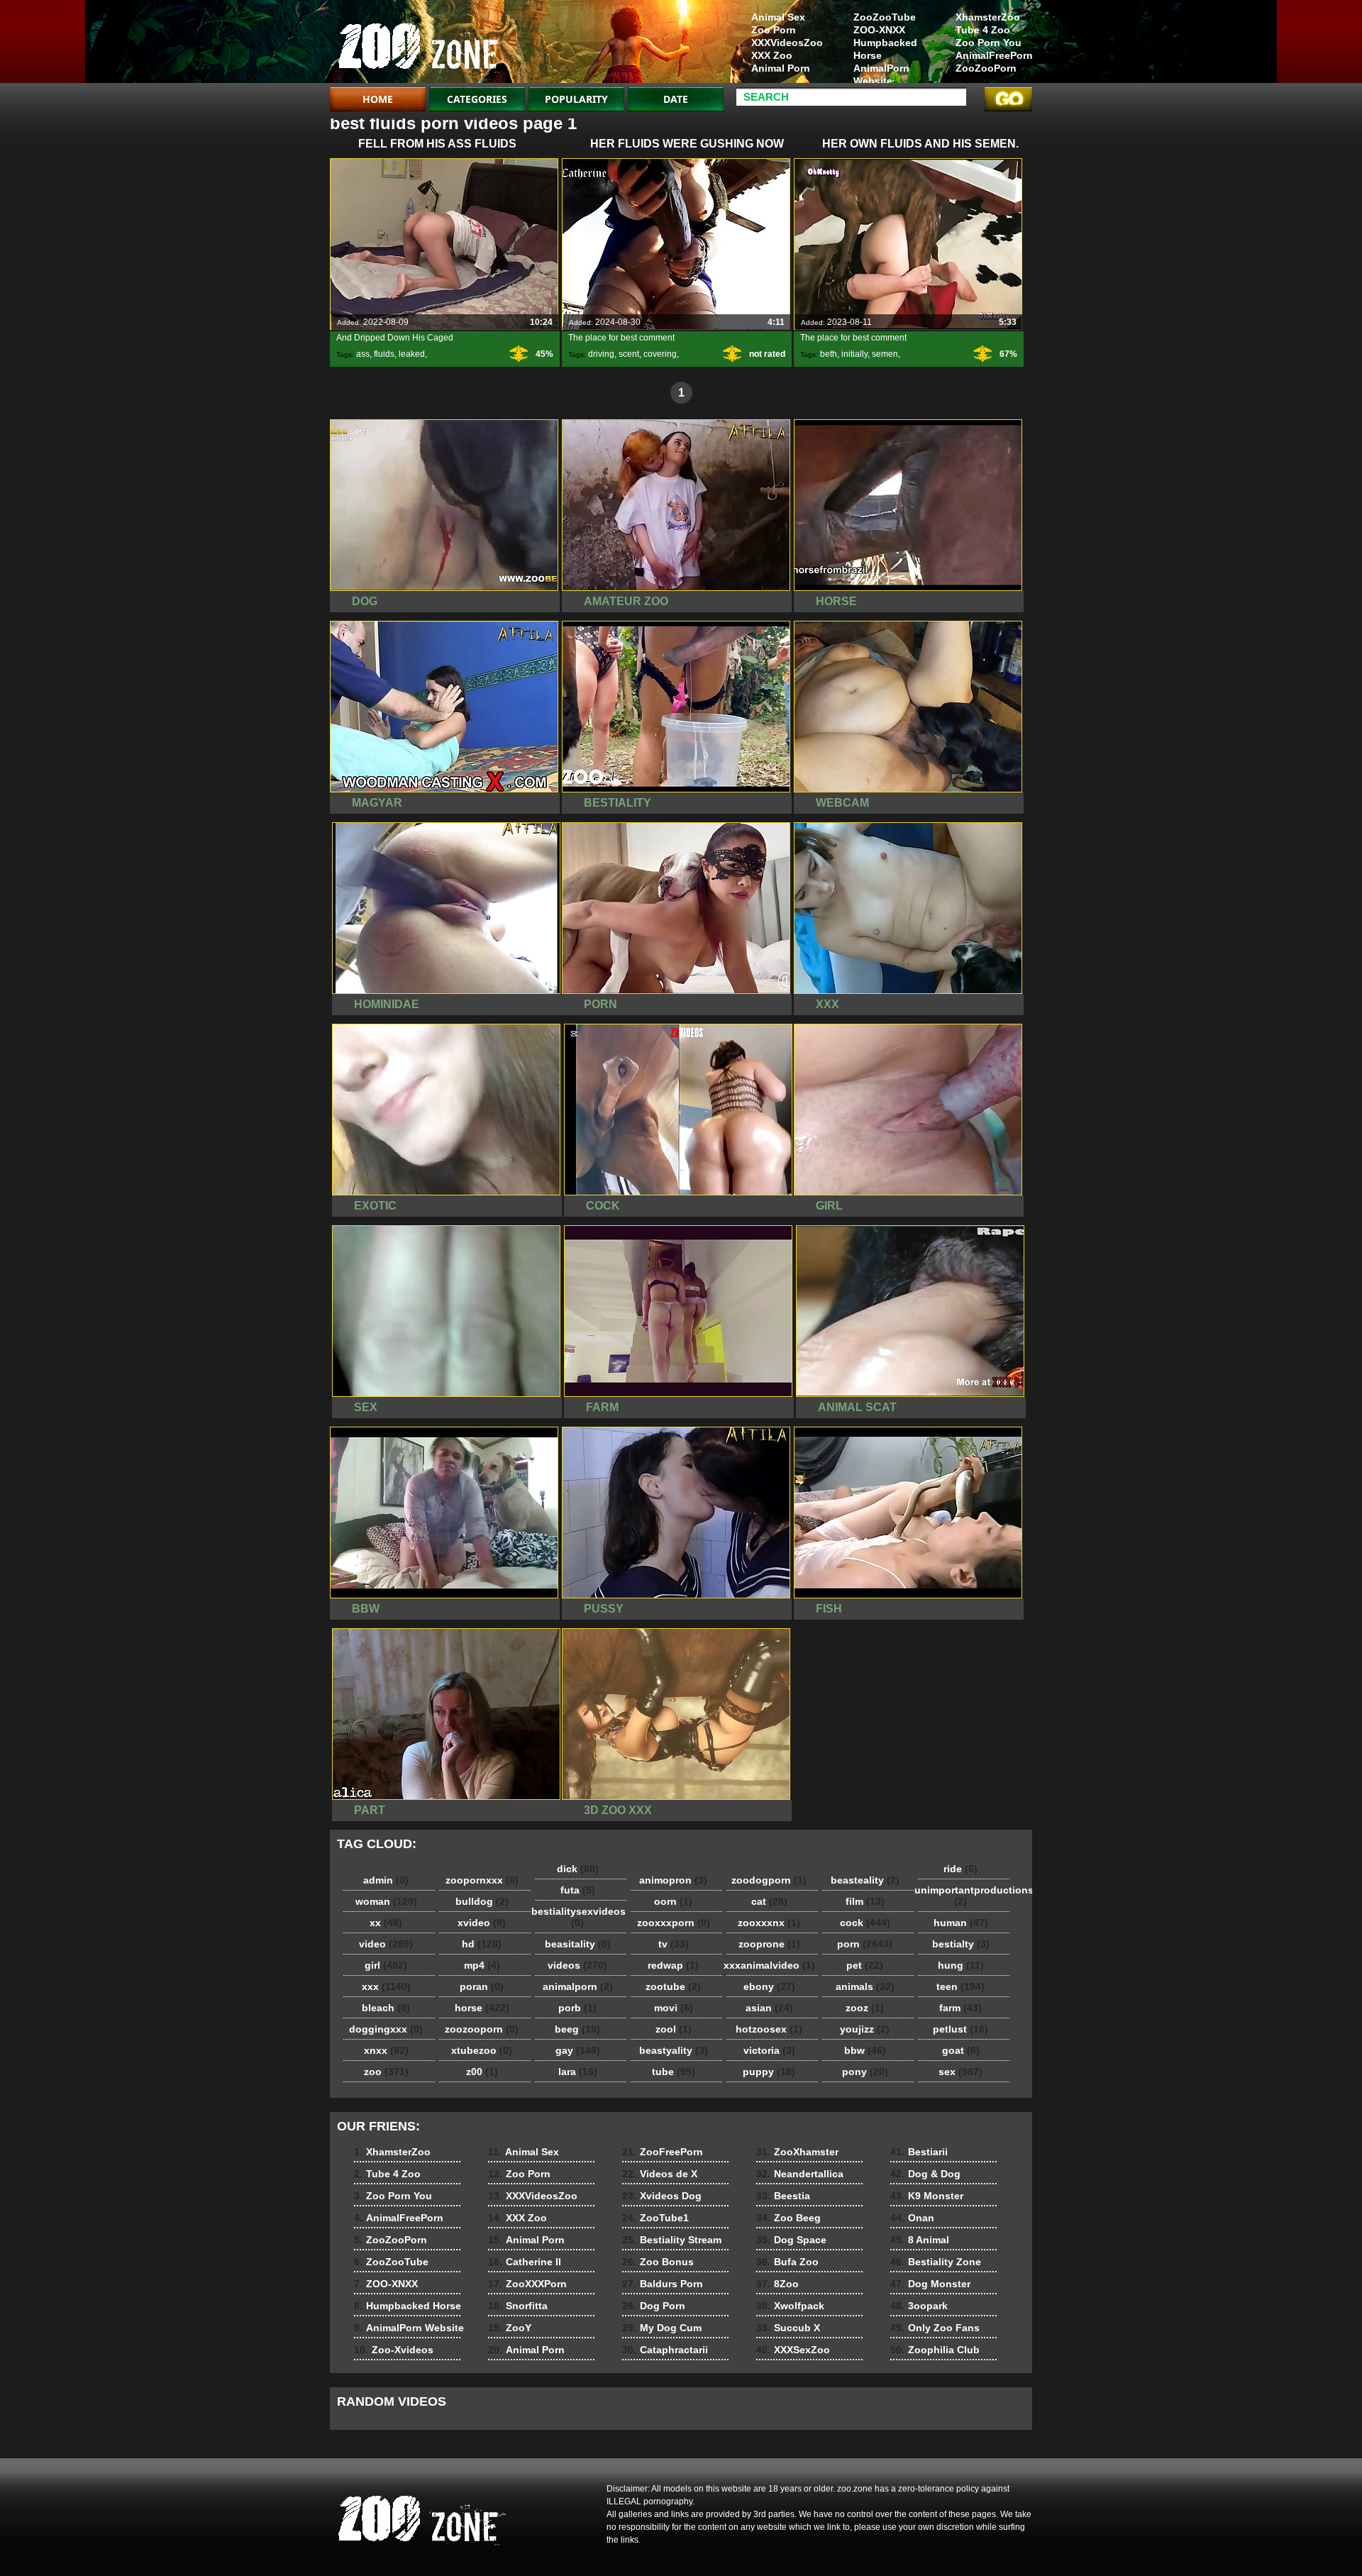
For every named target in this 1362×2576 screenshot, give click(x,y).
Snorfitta (518, 2306)
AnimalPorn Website (881, 74)
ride (960, 1869)
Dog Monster (930, 2284)
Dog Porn (654, 2306)
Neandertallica (800, 2174)
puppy (769, 2072)
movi (674, 2008)
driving (601, 354)
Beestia (783, 2196)
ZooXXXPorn (527, 2284)
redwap (673, 1965)
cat (769, 1901)
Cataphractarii (665, 2350)
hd (482, 1944)
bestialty (961, 1944)
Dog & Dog (925, 2174)
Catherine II (525, 2262)
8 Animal (920, 2240)
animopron (673, 1880)
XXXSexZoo (793, 2350)
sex (960, 2072)
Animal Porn (781, 68)
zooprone (769, 1944)
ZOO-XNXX (879, 30)
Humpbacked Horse (885, 49)
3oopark (919, 2306)
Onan (912, 2218)
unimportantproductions (964, 1896)
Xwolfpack (790, 2306)
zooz (865, 2008)
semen (885, 354)
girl (386, 1965)
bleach (386, 2008)
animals (865, 1986)
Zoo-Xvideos (394, 2350)
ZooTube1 (655, 2218)
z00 (482, 2072)
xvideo (482, 1923)
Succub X (788, 2328)
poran (482, 1986)
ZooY (510, 2328)
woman (386, 1901)
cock (865, 1923)
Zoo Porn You (989, 43)
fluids (384, 354)
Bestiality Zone (936, 2262)
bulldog (482, 1901)
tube (674, 2072)
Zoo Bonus (658, 2262)
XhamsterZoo (988, 17)
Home (378, 99)
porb (577, 2008)
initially (854, 354)
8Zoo (777, 2284)
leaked (412, 354)
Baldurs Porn (663, 2284)
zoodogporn (769, 1880)
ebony (769, 1986)
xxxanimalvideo (769, 1965)
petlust (960, 2029)
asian (769, 2008)
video (386, 1944)
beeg (577, 2029)
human (961, 1923)
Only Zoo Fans (935, 2328)
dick (578, 1869)
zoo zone (420, 45)
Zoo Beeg (788, 2218)
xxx (386, 1986)
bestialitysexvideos (578, 1917)
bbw (865, 2050)
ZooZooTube (885, 17)
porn (865, 1944)
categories (477, 99)
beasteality (865, 1880)
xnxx (386, 2050)
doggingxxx (386, 2029)
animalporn (578, 1986)
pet (865, 1965)
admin (386, 1880)
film (865, 1901)
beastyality (674, 2050)
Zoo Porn (774, 30)
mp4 (482, 1965)
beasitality (578, 1944)
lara (578, 2072)
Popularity (576, 99)
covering (660, 354)
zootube (673, 1986)
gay (578, 2050)
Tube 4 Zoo (983, 30)
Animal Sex (778, 17)
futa (578, 1890)
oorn (673, 1901)
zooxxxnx (769, 1923)
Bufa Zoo (787, 2262)
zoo (386, 2072)
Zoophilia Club (935, 2350)
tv (674, 1944)
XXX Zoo (772, 55)
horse (482, 2008)
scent (629, 354)
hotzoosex (769, 2029)
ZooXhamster (797, 2152)
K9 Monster (927, 2196)
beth (829, 354)
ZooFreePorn (663, 2152)
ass (363, 354)
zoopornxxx (482, 1880)
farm (960, 2008)
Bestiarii (919, 2152)
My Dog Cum (662, 2328)
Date (676, 99)
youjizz (865, 2029)
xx (386, 1923)
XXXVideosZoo (787, 43)
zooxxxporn (674, 1923)
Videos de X (660, 2174)
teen (960, 1986)
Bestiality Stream (672, 2240)
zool (674, 2029)
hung (961, 1965)
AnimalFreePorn (994, 55)
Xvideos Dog (662, 2196)
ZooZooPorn (986, 68)
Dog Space (791, 2240)
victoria (769, 2050)
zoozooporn (482, 2029)
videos (577, 1965)
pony (865, 2072)
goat (961, 2050)
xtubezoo (482, 2050)
